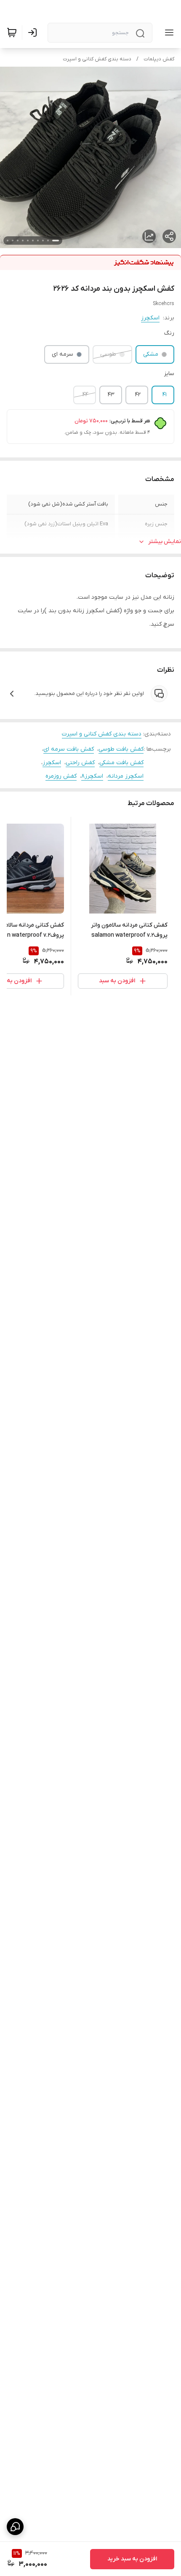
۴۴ (85, 395)
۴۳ (111, 395)
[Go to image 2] (48, 241)
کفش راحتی (80, 763)
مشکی (151, 354)
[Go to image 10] (8, 241)
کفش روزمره (61, 776)
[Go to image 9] (13, 241)
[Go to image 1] (56, 241)
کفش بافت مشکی (121, 763)
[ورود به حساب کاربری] (34, 32)
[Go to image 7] (23, 241)
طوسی (108, 354)
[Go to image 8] (18, 241)
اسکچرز (150, 318)
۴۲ (138, 395)
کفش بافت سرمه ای (69, 749)
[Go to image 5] (33, 241)
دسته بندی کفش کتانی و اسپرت (97, 59)
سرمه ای (63, 354)
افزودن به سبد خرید (132, 2559)
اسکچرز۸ (92, 776)
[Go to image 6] (28, 241)
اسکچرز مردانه (126, 776)
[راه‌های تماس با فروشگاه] (15, 2527)
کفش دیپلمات (159, 59)
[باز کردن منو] (168, 32)
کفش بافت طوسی (121, 749)
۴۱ (165, 395)
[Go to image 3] (43, 241)
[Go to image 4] (38, 241)
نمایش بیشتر (165, 542)
